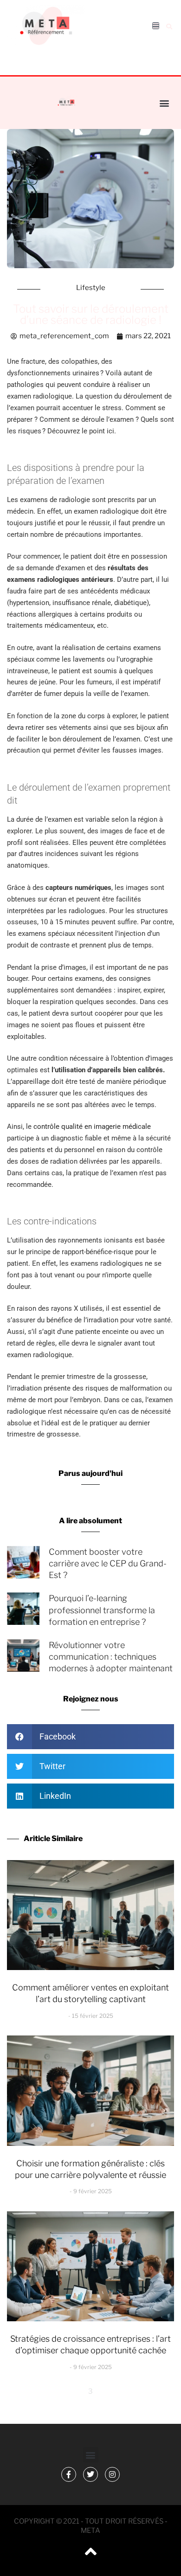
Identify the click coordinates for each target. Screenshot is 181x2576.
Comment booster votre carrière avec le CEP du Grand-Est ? (108, 1563)
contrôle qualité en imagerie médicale (92, 1127)
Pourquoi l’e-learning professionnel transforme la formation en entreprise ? (102, 1610)
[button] (169, 26)
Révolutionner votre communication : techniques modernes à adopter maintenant (111, 1657)
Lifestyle (91, 288)
